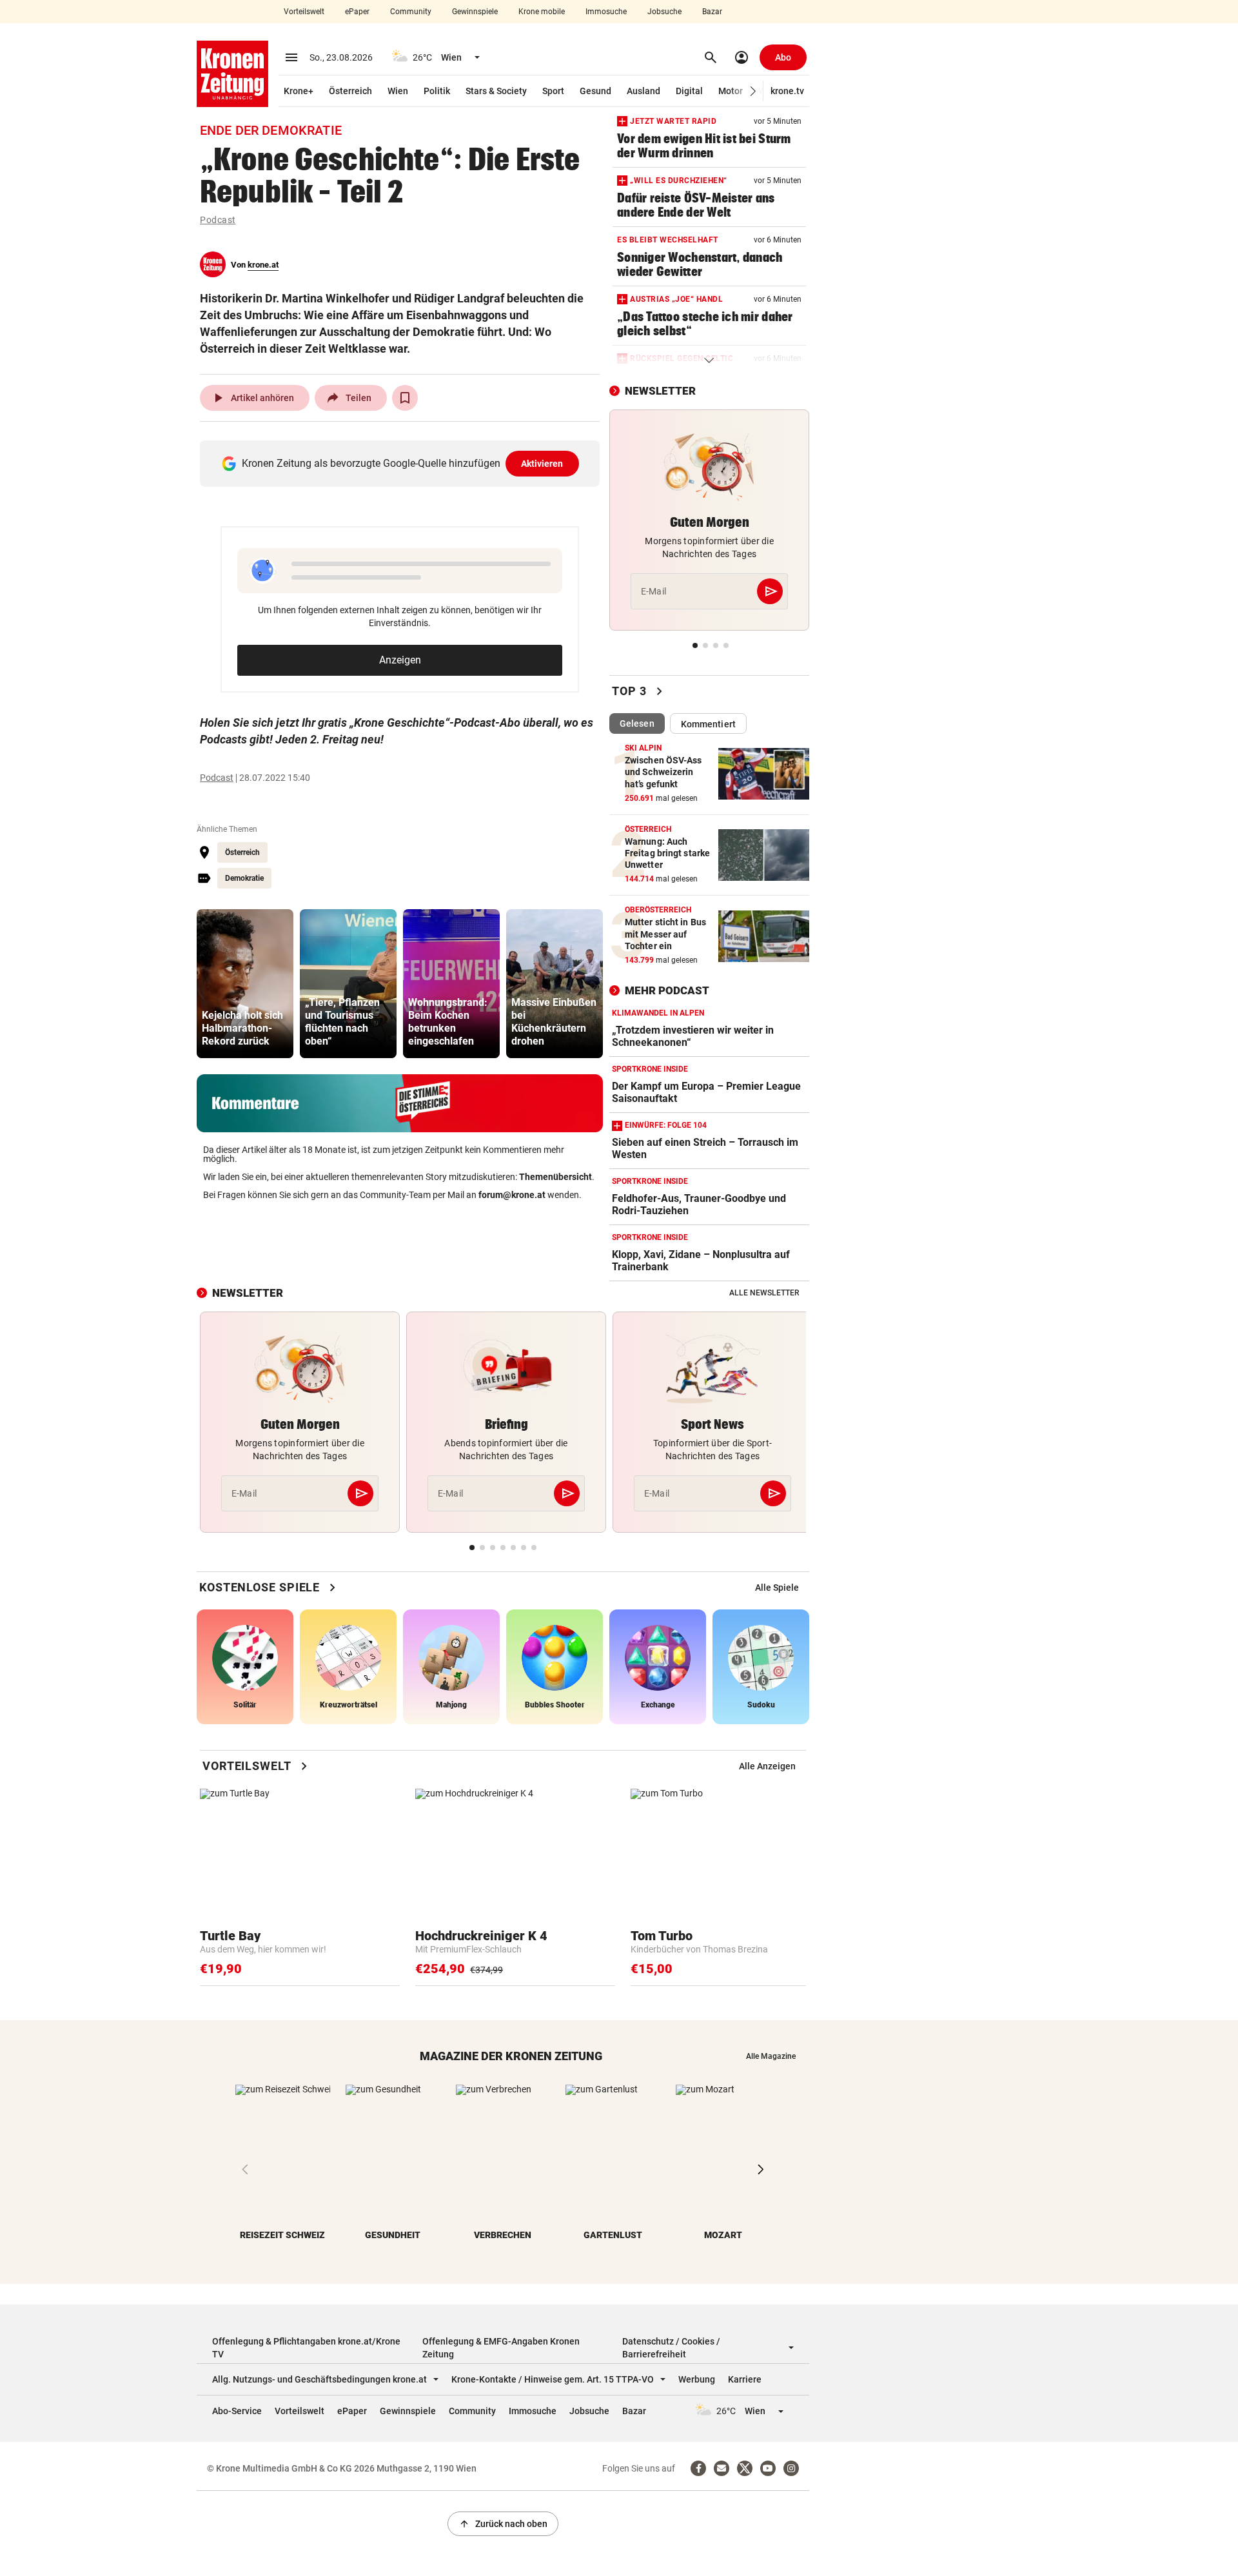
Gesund (595, 91)
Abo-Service (237, 2411)
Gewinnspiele (475, 12)
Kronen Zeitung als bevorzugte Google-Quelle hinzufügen (403, 463)
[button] (753, 91)
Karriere (745, 2379)
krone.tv (787, 91)
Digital (689, 91)
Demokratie (244, 878)
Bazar (712, 12)
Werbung (697, 2379)
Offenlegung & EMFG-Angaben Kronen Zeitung (501, 2348)
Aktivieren (542, 464)
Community (411, 12)
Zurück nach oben (503, 2524)
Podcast (218, 220)
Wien (398, 91)
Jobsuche (664, 12)
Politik (437, 91)
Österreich (350, 91)
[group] (245, 984)
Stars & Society (496, 91)
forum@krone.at (512, 1195)
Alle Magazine (771, 2056)
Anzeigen (400, 660)
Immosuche (606, 12)
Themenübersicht (555, 1177)
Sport (553, 91)
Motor (731, 91)
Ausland (644, 91)
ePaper (357, 12)
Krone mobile (542, 12)
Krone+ (299, 91)
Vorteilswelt (304, 12)
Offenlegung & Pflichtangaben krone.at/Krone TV (306, 2348)
